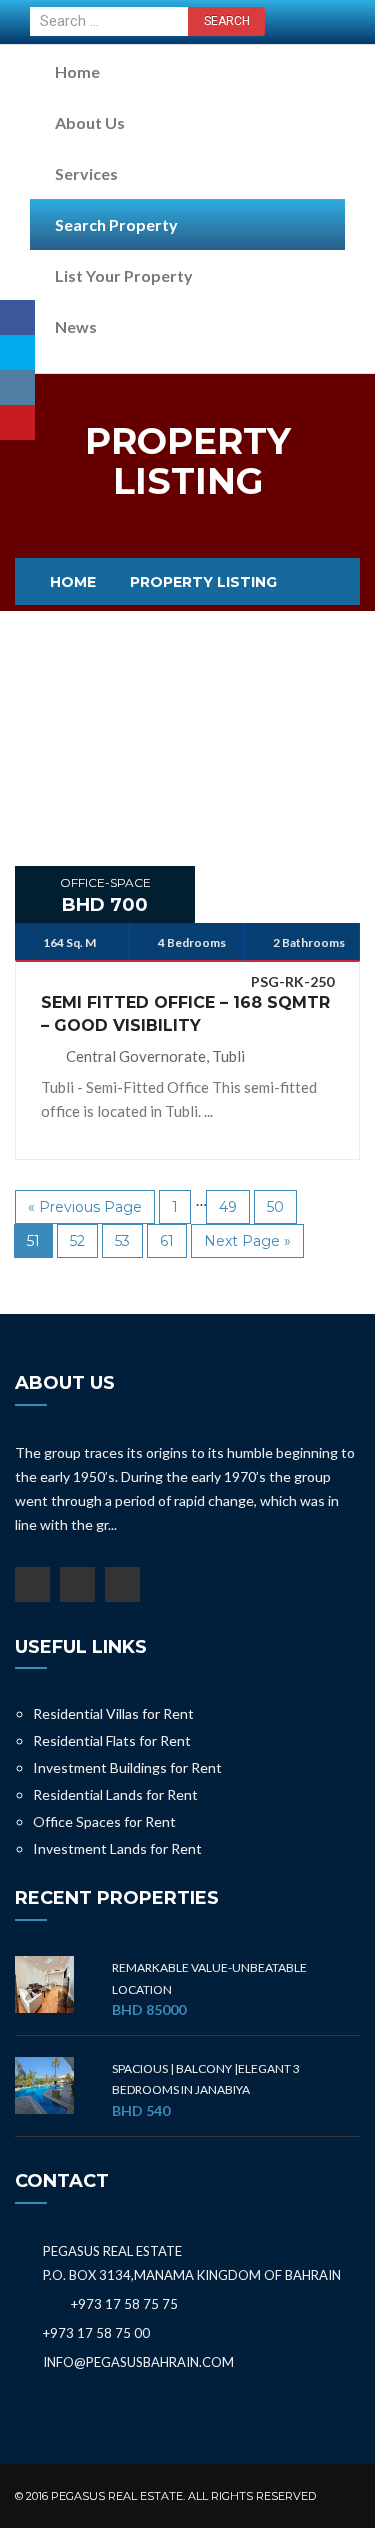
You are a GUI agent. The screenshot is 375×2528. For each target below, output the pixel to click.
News (76, 326)
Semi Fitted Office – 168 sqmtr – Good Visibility (185, 1014)
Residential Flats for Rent (112, 1740)
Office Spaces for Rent (104, 1821)
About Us (90, 122)
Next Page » (247, 1241)
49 (228, 1207)
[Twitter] (17, 352)
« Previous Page (85, 1207)
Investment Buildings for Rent (127, 1767)
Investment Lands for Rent (117, 1848)
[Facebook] (17, 317)
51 (33, 1241)
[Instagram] (17, 387)
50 (275, 1207)
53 (122, 1241)
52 (77, 1241)
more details (188, 768)
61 (167, 1241)
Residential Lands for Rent (115, 1794)
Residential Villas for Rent (113, 1713)
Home (77, 71)
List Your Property (124, 275)
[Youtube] (17, 422)
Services (86, 173)
